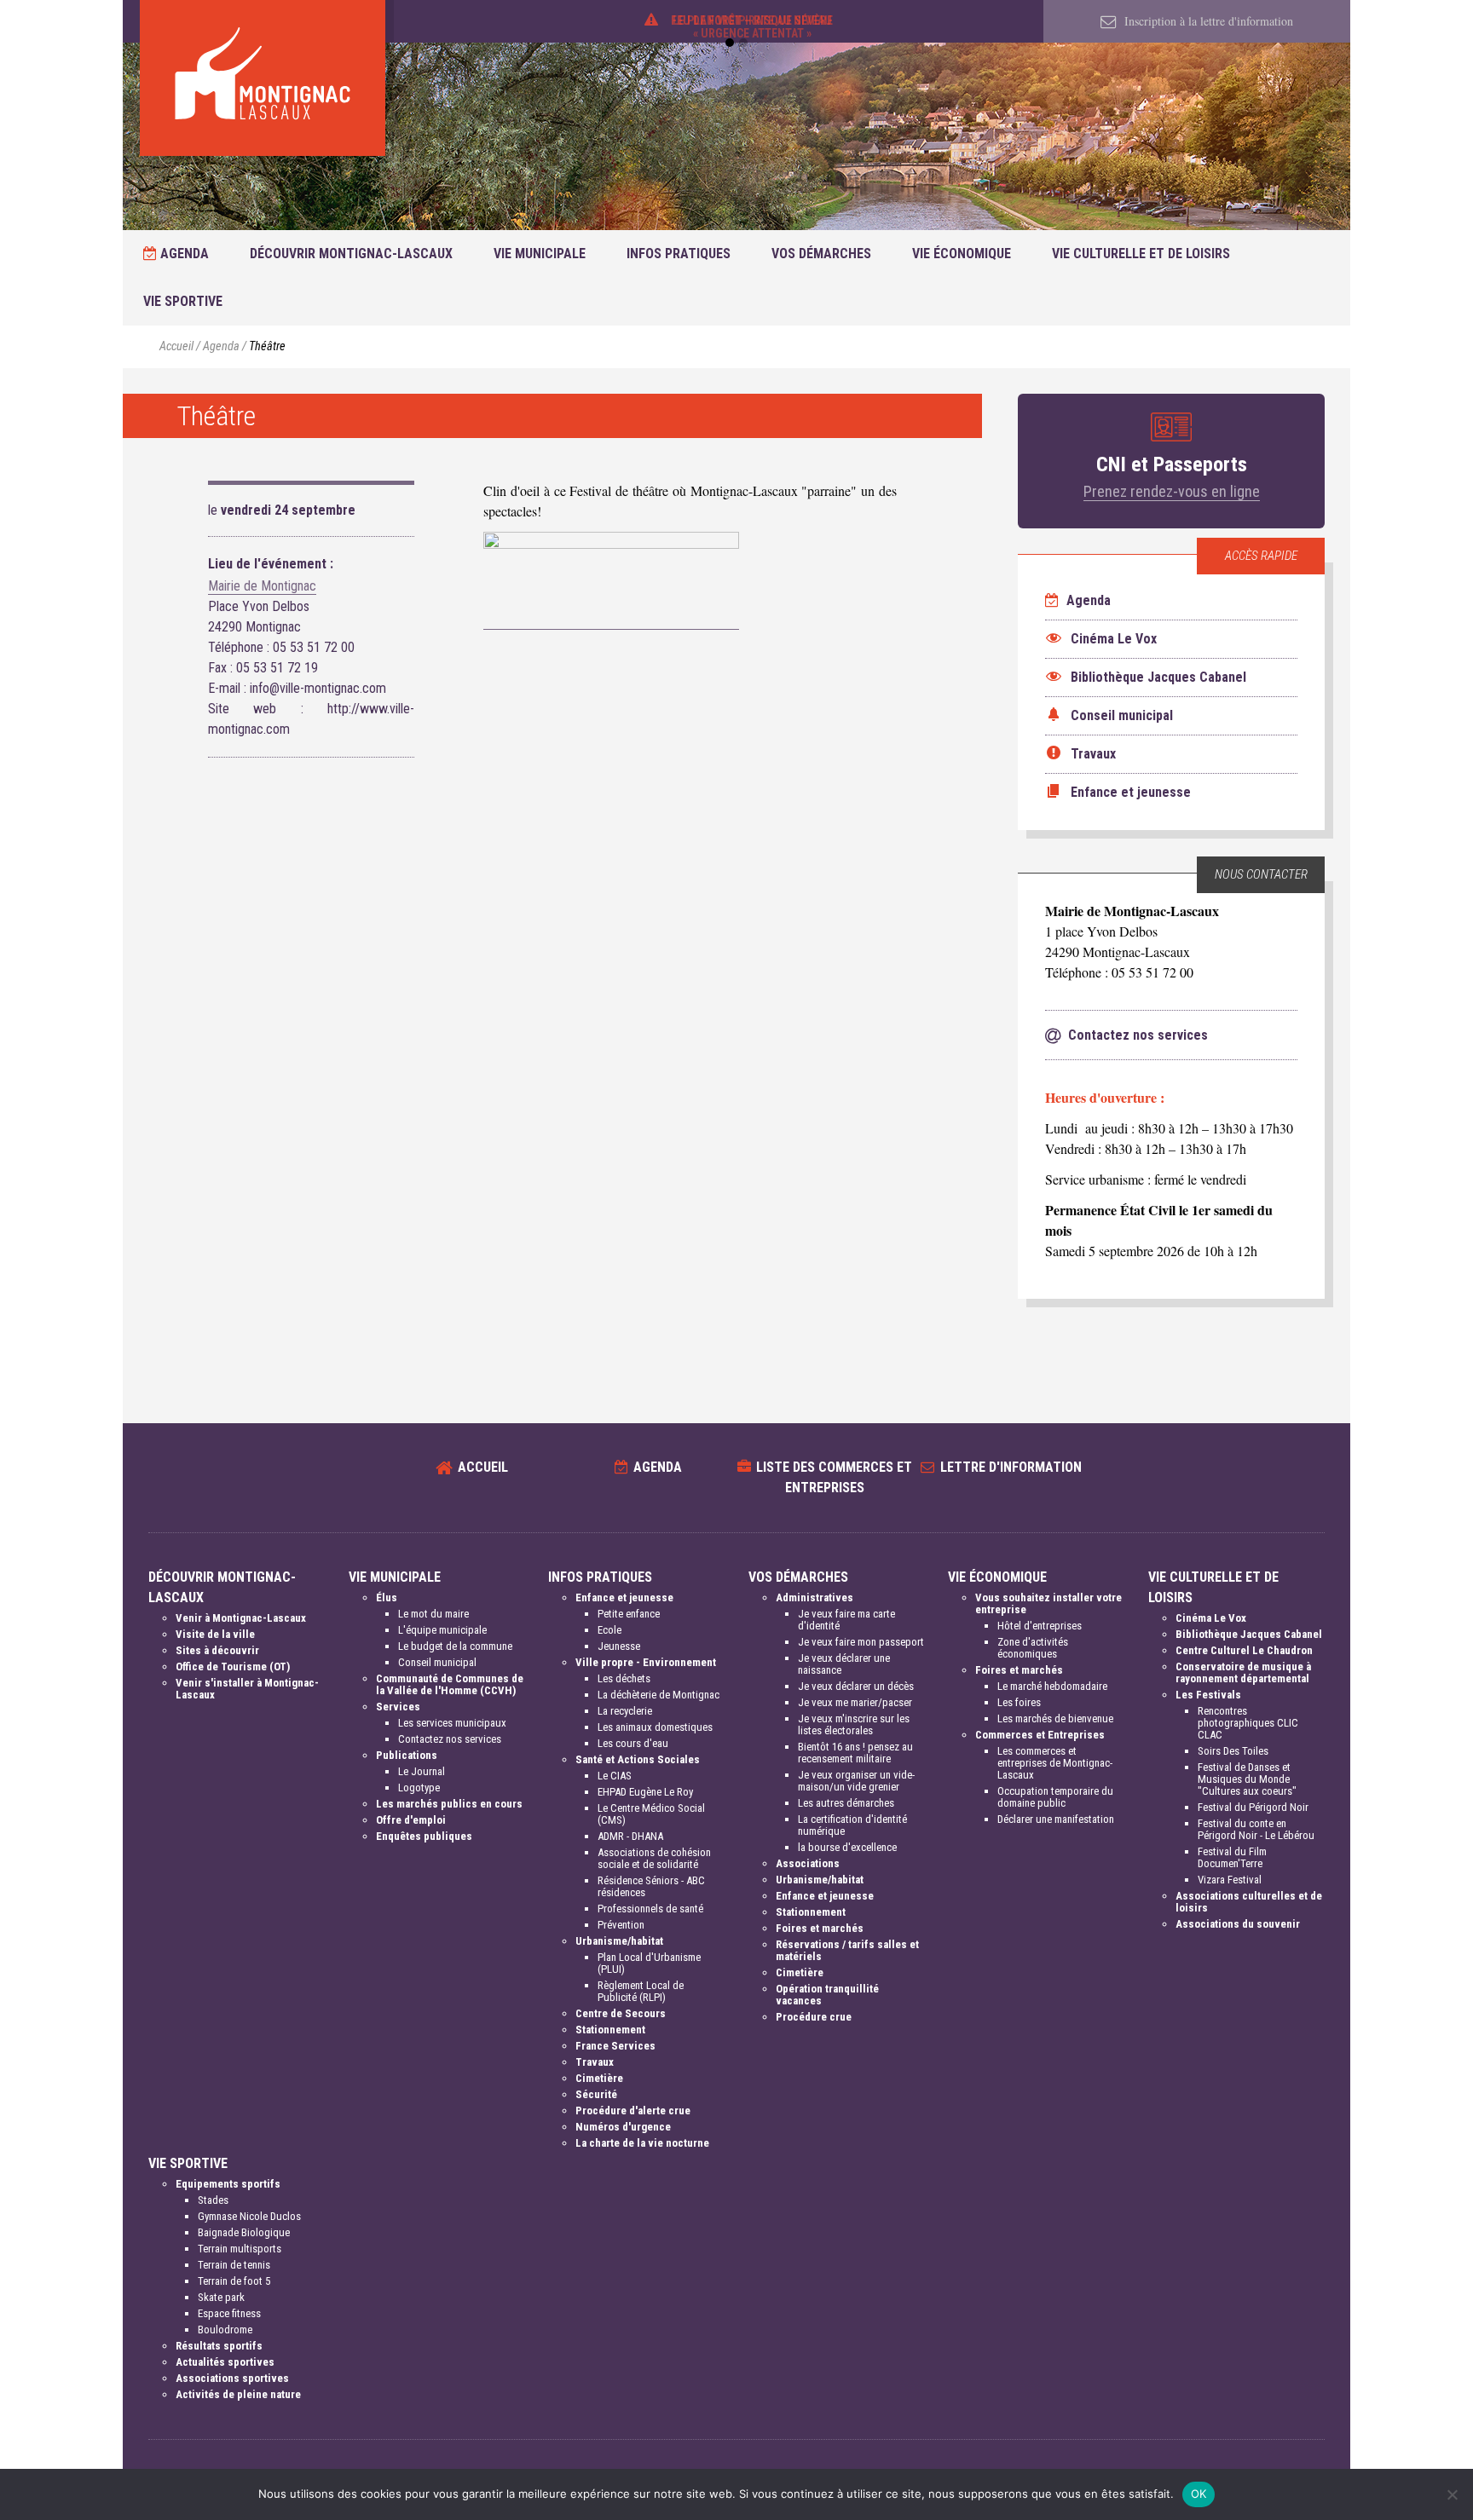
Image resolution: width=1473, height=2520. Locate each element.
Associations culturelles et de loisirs (1249, 1902)
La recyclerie (625, 1711)
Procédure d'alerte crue (633, 2111)
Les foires (1019, 1702)
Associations (808, 1863)
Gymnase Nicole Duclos (249, 2216)
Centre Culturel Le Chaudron (1244, 1650)
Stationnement (610, 2030)
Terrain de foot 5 (234, 2281)
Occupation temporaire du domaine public (1055, 1797)
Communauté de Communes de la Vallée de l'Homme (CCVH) (450, 1684)
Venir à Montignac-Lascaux (241, 1618)
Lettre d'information (1011, 1467)
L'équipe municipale (442, 1630)
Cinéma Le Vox (1211, 1618)
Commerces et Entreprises (1040, 1735)
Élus (387, 1597)
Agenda (183, 254)
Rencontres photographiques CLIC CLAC (1248, 1723)
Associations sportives (232, 2378)
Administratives (814, 1597)
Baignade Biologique (244, 2232)
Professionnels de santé (650, 1909)
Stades (213, 2200)
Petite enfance (629, 1614)
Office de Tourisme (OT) (233, 1667)
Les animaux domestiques (655, 1727)
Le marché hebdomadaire (1052, 1686)
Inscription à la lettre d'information (1207, 21)
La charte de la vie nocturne (642, 2143)
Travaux (595, 2062)
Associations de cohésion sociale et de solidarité (654, 1858)
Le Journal (422, 1771)
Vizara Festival (1230, 1880)
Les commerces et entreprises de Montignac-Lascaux (1055, 1763)
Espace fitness (229, 2313)
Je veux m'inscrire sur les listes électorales (854, 1724)
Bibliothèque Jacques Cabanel (1249, 1634)
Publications (407, 1755)
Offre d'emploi (411, 1820)
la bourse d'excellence (847, 1847)
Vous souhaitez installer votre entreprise (1048, 1603)
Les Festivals (1208, 1695)
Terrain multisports (240, 2249)
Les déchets (624, 1678)
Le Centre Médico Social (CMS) (651, 1814)
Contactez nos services (450, 1739)
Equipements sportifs (228, 2184)
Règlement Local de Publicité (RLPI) (641, 1991)
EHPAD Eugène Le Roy (645, 1792)
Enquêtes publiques (424, 1836)
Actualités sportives (225, 2362)
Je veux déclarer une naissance (844, 1664)
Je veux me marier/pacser (855, 1702)
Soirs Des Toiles (1233, 1751)
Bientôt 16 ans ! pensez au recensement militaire (855, 1753)
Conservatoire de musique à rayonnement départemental (1243, 1672)
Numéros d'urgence (623, 2127)
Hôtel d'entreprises (1040, 1626)
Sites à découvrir (217, 1650)
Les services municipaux (452, 1723)
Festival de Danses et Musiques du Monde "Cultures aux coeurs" (1247, 1779)
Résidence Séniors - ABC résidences (651, 1886)
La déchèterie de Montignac (659, 1695)
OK (1199, 2494)
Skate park (221, 2297)
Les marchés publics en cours (449, 1804)
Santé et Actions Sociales (638, 1759)
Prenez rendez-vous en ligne (1172, 491)
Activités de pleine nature (238, 2394)
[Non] (1452, 2494)
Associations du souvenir (1238, 1924)
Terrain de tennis (234, 2265)
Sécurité (596, 2094)
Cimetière (599, 2078)
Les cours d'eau (633, 1743)
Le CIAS (615, 1776)
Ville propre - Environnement (646, 1662)
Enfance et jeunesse (624, 1597)
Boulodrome (225, 2330)
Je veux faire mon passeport (861, 1642)
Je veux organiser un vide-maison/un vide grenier (856, 1781)
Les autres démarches (846, 1803)
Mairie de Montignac (262, 586)
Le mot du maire (433, 1614)
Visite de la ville (215, 1634)
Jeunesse (619, 1646)
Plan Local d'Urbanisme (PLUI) (649, 1963)
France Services (615, 2046)
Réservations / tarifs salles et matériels (847, 1950)
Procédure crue (814, 2017)
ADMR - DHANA (630, 1836)
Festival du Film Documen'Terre (1232, 1857)
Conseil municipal (437, 1662)
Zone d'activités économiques (1033, 1648)
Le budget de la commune (455, 1646)
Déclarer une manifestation (1056, 1819)
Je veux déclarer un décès (856, 1686)
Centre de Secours (621, 2013)
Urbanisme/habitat (619, 1941)
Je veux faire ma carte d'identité (846, 1620)
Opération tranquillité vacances (827, 1995)
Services (398, 1707)
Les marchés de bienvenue (1055, 1718)
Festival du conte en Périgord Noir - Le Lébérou (1256, 1829)
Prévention (621, 1925)
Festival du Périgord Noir (1253, 1807)
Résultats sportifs (219, 2346)
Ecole (609, 1630)
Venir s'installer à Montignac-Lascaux (247, 1689)
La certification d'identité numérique (852, 1825)
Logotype (419, 1788)
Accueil (176, 346)
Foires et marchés (820, 1928)
